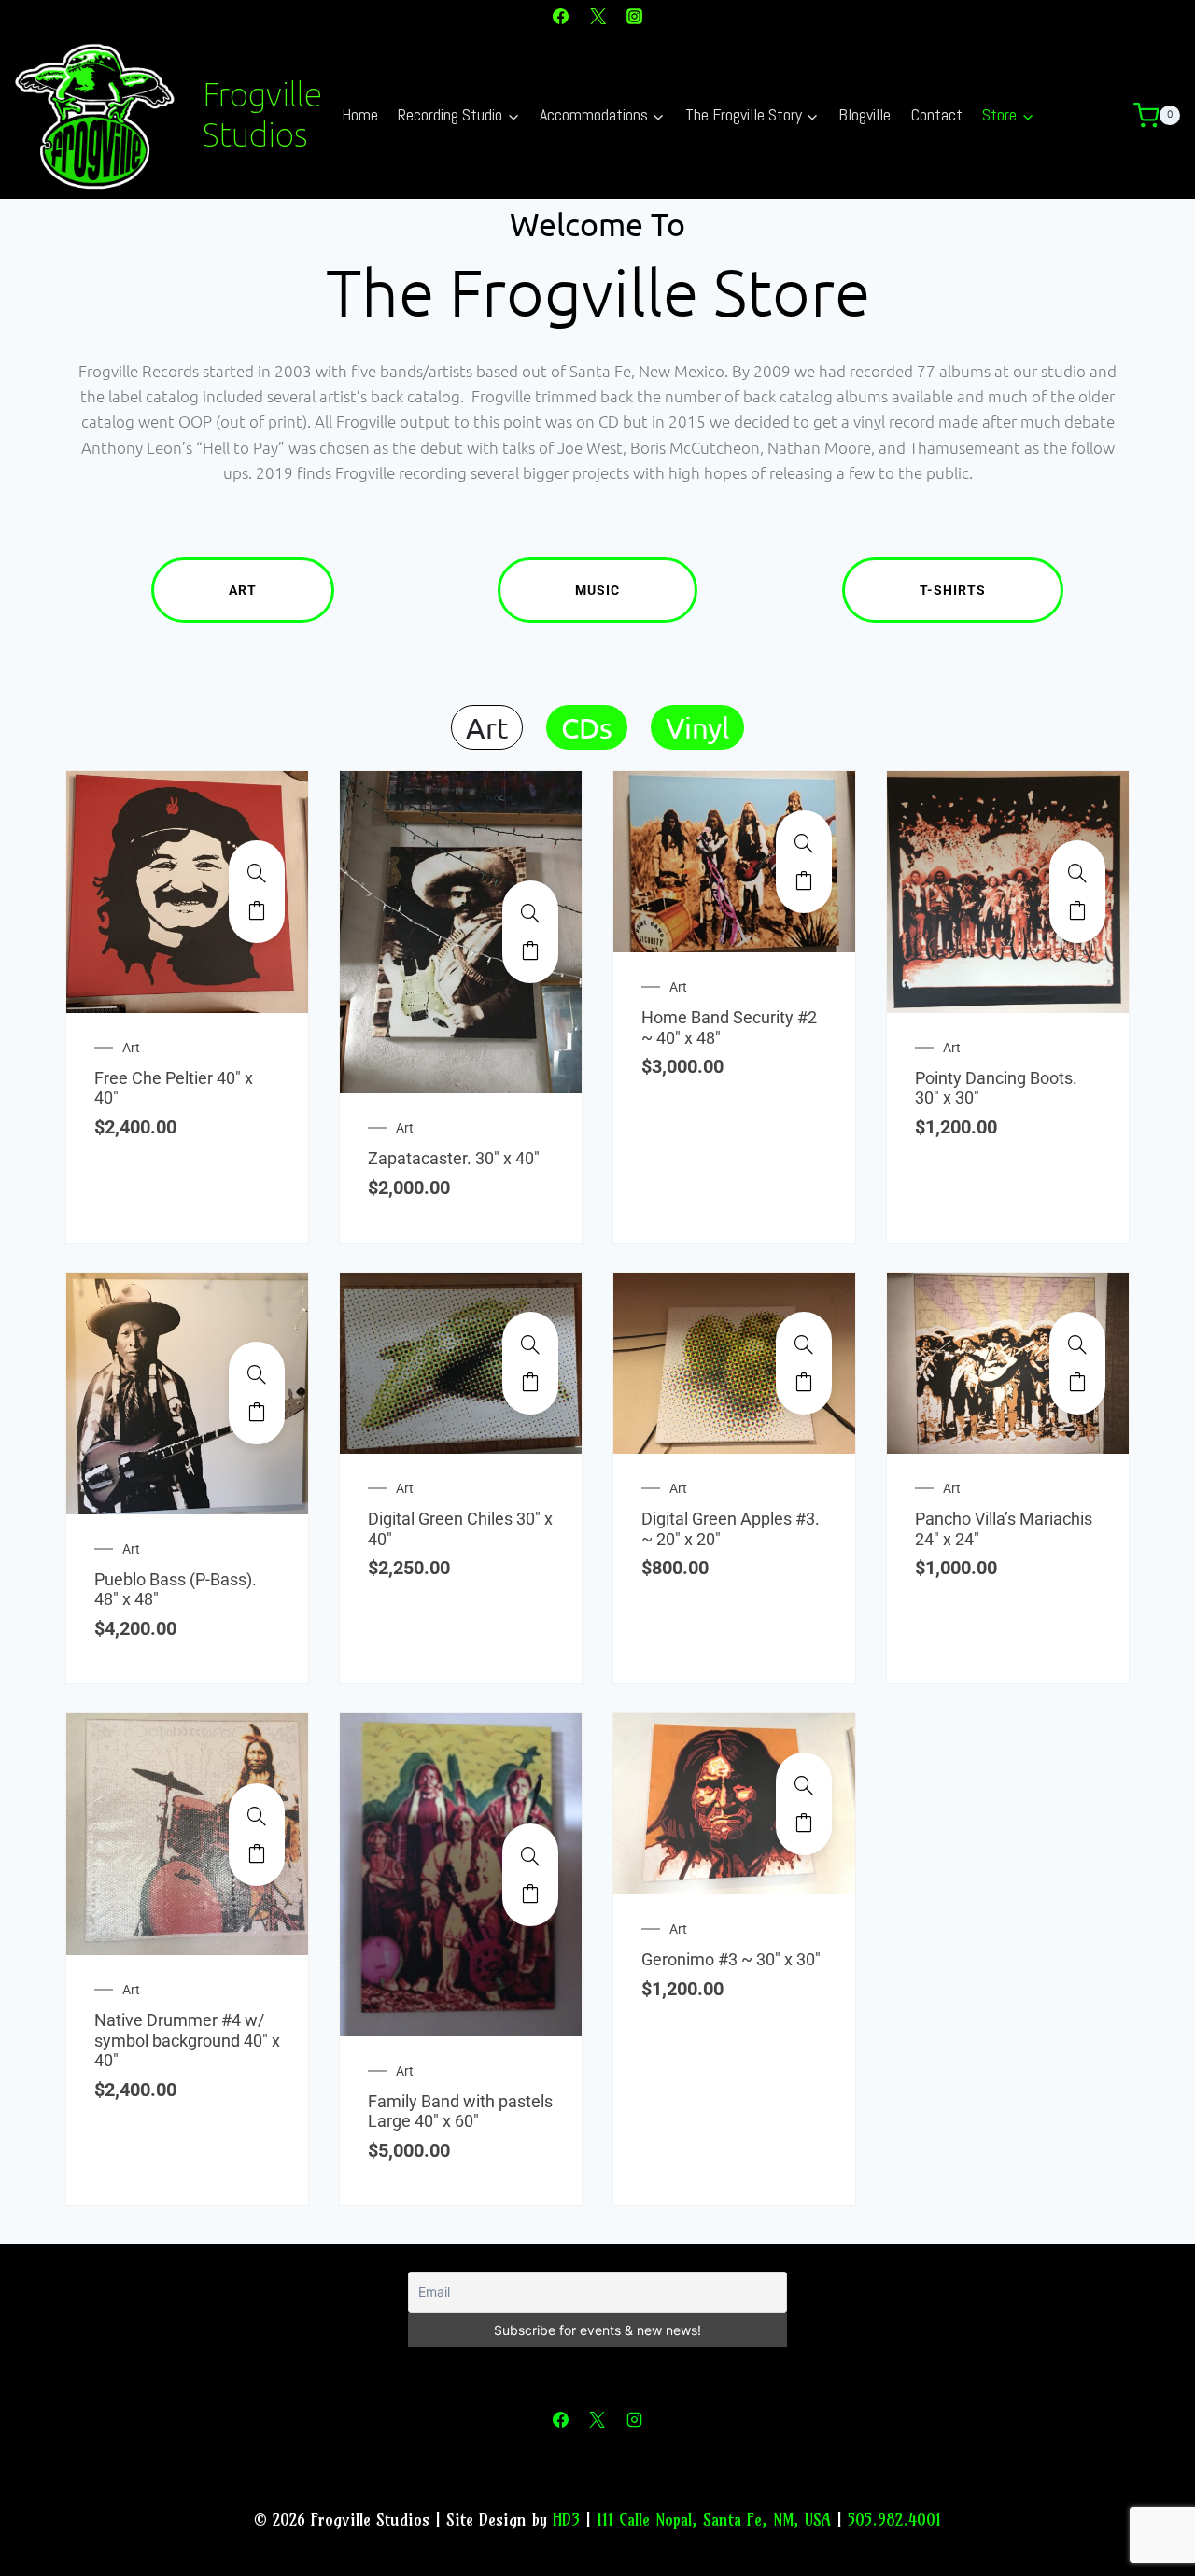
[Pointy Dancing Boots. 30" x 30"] (1077, 873)
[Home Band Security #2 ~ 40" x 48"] (804, 843)
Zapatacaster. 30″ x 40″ (454, 1158)
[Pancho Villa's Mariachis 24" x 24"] (1077, 1344)
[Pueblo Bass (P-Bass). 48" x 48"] (257, 1374)
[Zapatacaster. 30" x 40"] (530, 913)
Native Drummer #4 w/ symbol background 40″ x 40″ (187, 2040)
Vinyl (697, 727)
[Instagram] (634, 16)
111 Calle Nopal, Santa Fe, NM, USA (714, 2520)
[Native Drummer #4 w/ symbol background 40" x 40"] (257, 1816)
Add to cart (257, 910)
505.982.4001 (894, 2520)
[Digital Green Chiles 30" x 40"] (530, 1344)
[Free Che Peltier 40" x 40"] (257, 873)
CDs (587, 727)
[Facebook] (561, 16)
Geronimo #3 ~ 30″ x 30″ (731, 1959)
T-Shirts (953, 590)
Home (360, 114)
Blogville (865, 114)
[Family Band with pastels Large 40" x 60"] (530, 1856)
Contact (937, 114)
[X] (597, 16)
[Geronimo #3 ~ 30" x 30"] (804, 1785)
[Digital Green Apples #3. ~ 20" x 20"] (804, 1344)
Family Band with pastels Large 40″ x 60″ (460, 2111)
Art (243, 590)
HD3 (566, 2520)
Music (597, 590)
